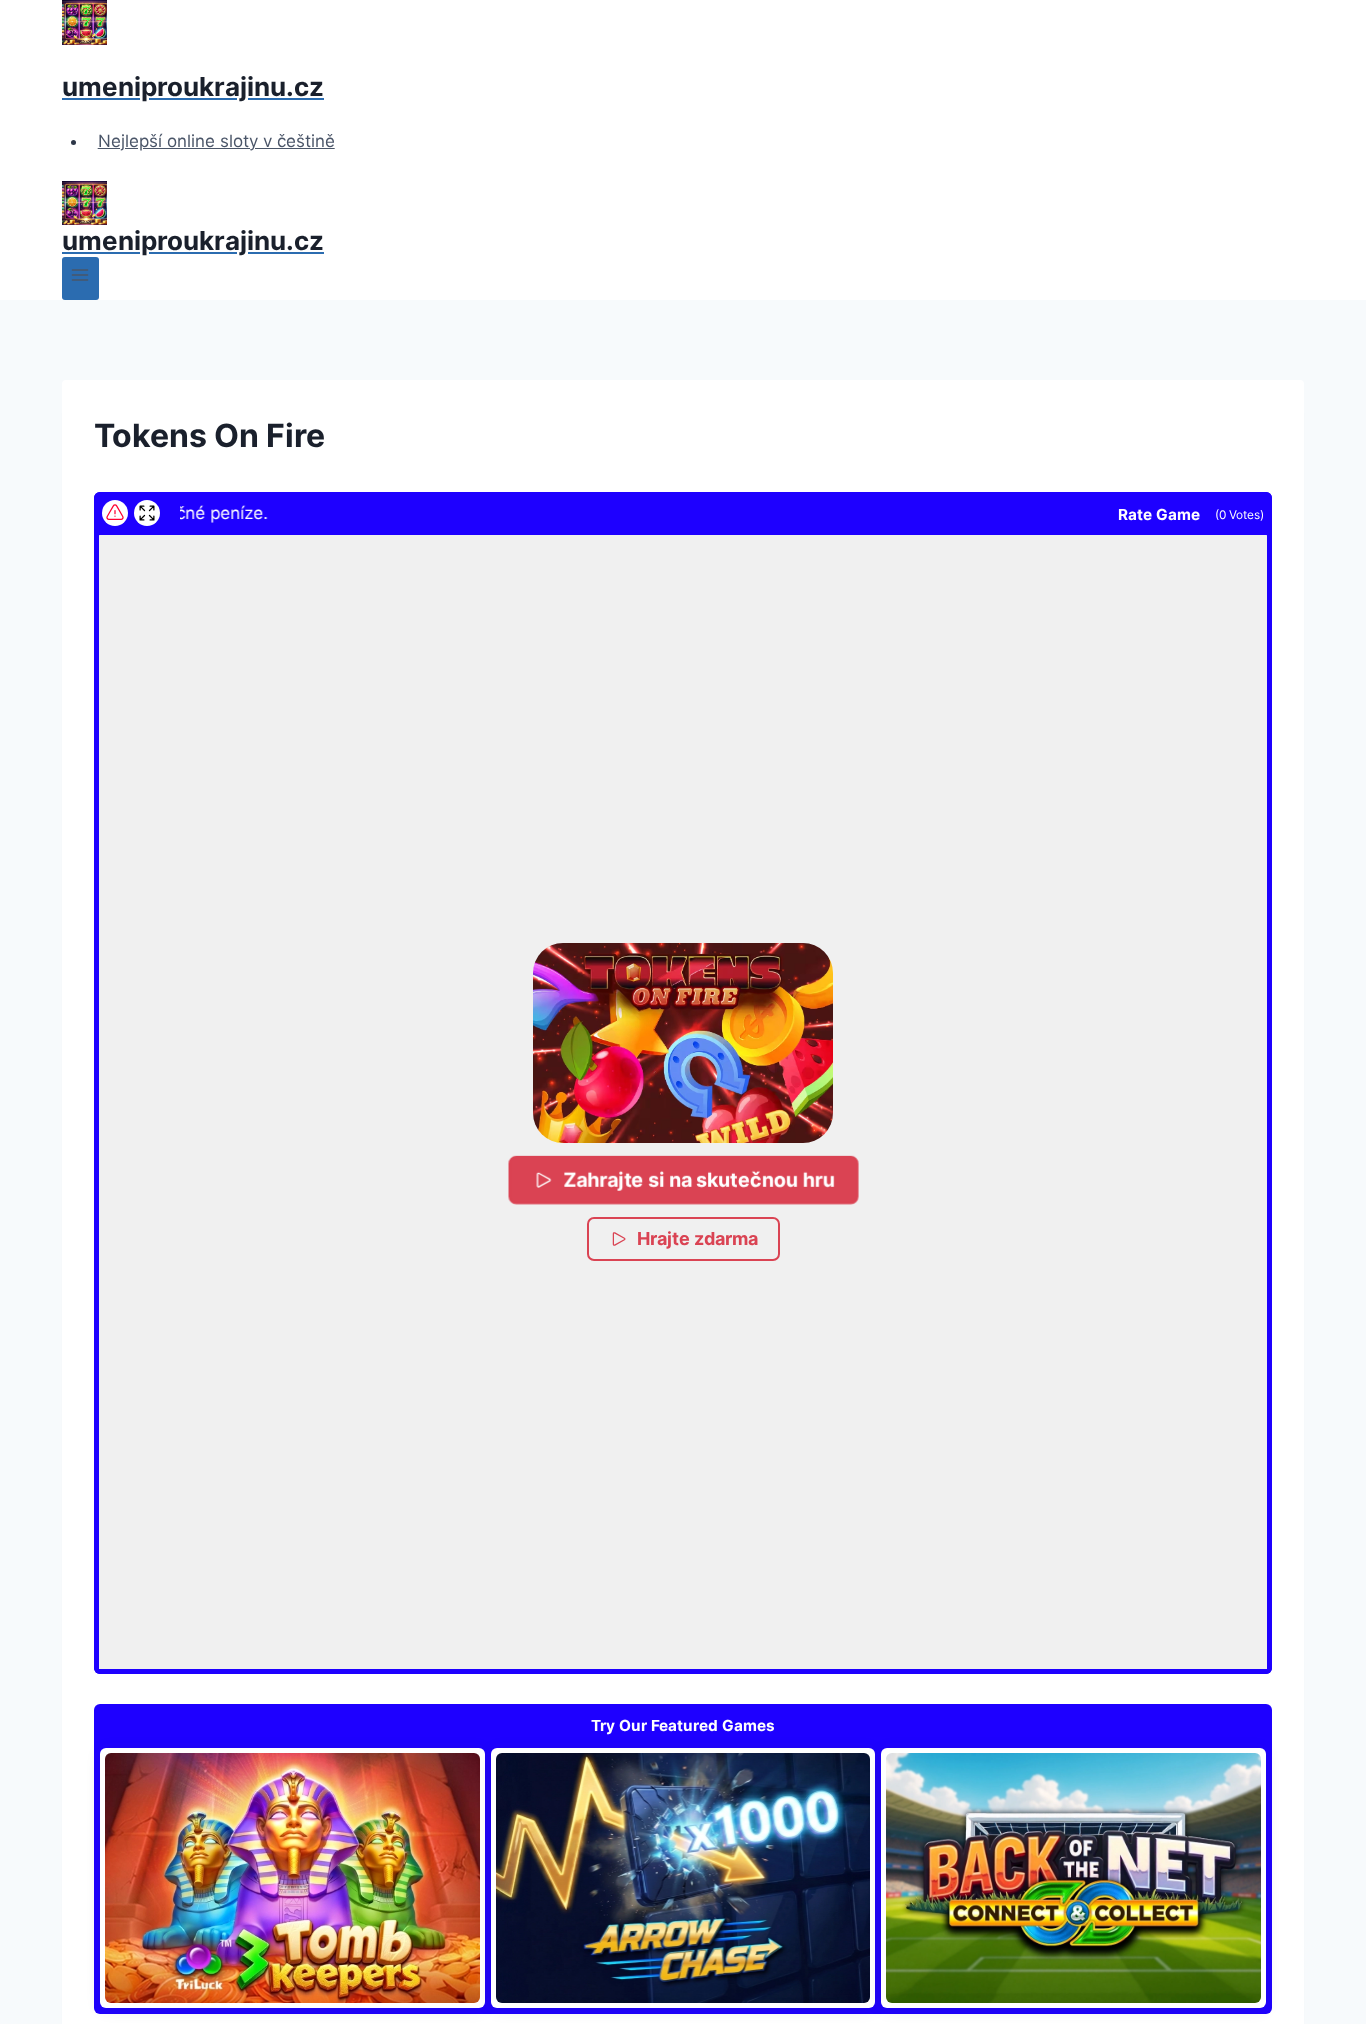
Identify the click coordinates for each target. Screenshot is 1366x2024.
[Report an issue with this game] (115, 513)
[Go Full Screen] (147, 513)
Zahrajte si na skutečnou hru (698, 1179)
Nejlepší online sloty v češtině (216, 141)
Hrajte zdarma (697, 1238)
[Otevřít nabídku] (80, 278)
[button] (683, 1043)
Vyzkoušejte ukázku (292, 1877)
